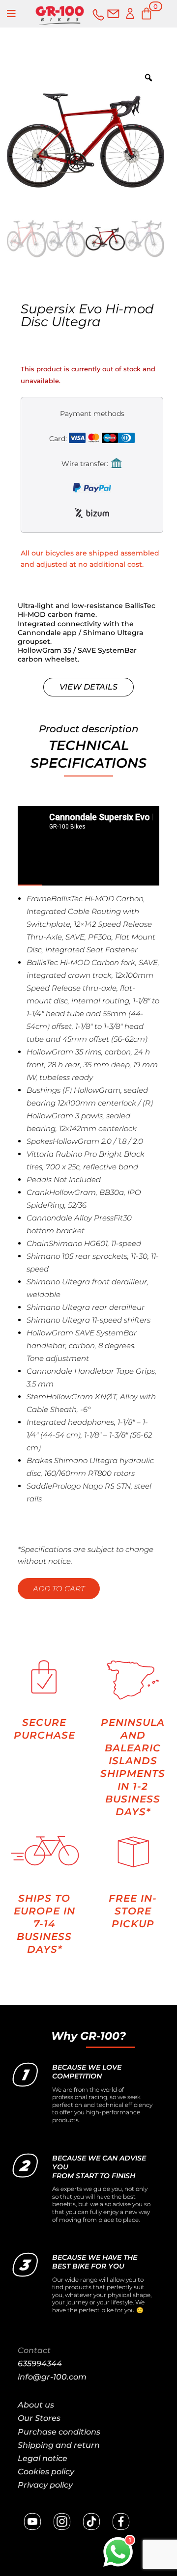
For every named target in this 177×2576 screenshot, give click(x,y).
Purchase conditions (59, 2432)
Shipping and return (59, 2445)
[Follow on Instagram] (62, 2521)
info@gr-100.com (52, 2377)
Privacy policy (45, 2485)
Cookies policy (46, 2472)
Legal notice (43, 2458)
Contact (34, 2350)
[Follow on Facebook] (121, 2521)
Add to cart (59, 1589)
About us (36, 2405)
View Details (88, 687)
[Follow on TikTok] (91, 2521)
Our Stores (39, 2418)
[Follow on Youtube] (32, 2521)
